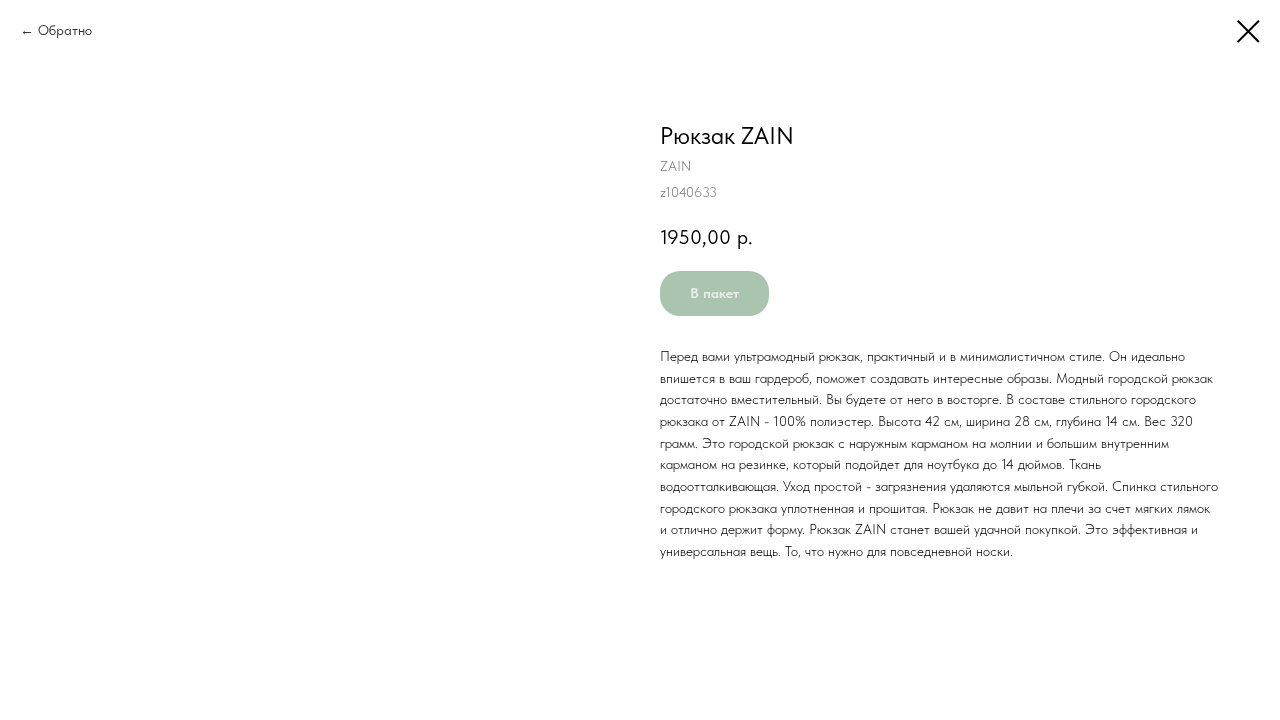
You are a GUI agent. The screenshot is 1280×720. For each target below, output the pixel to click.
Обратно (65, 30)
